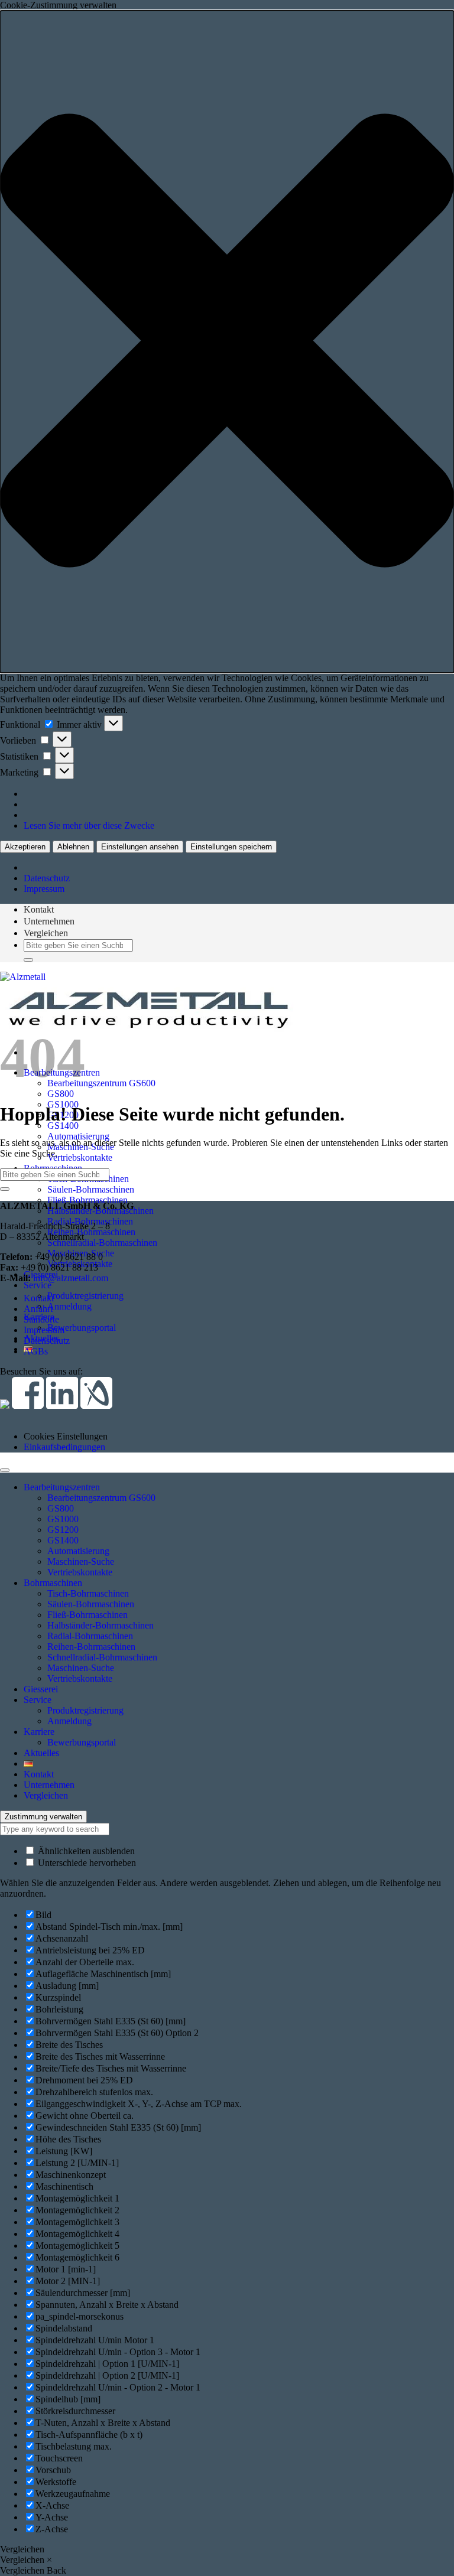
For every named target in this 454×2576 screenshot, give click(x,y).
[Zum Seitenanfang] (5, 1470)
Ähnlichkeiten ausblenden (85, 1851)
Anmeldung (69, 1306)
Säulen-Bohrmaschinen (91, 1189)
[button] (227, 342)
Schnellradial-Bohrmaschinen (102, 1243)
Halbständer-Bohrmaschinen (100, 1625)
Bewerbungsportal (82, 1328)
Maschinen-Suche (81, 1561)
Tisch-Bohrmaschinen (88, 1593)
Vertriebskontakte (80, 1157)
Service (38, 1285)
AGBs (36, 1351)
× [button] (49, 2560)
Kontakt (39, 909)
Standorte (41, 1319)
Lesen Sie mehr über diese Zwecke (89, 825)
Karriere (39, 1732)
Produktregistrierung (85, 1296)
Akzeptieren (25, 847)
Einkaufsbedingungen (64, 1447)
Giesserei (41, 1689)
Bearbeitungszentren (62, 1487)
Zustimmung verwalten (43, 1817)
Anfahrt (38, 1309)
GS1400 (63, 1126)
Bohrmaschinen (53, 1583)
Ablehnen (73, 847)
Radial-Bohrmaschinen (90, 1636)
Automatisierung (78, 1136)
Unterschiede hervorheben (86, 1863)
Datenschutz (47, 878)
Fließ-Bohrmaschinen (87, 1200)
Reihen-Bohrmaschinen (91, 1232)
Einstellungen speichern (231, 847)
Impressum (44, 889)
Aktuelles (41, 1753)
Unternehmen (49, 921)
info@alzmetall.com (71, 1278)
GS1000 (63, 1519)
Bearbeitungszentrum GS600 (101, 1083)
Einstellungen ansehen (140, 847)
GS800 (61, 1094)
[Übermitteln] (28, 960)
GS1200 (63, 1530)
